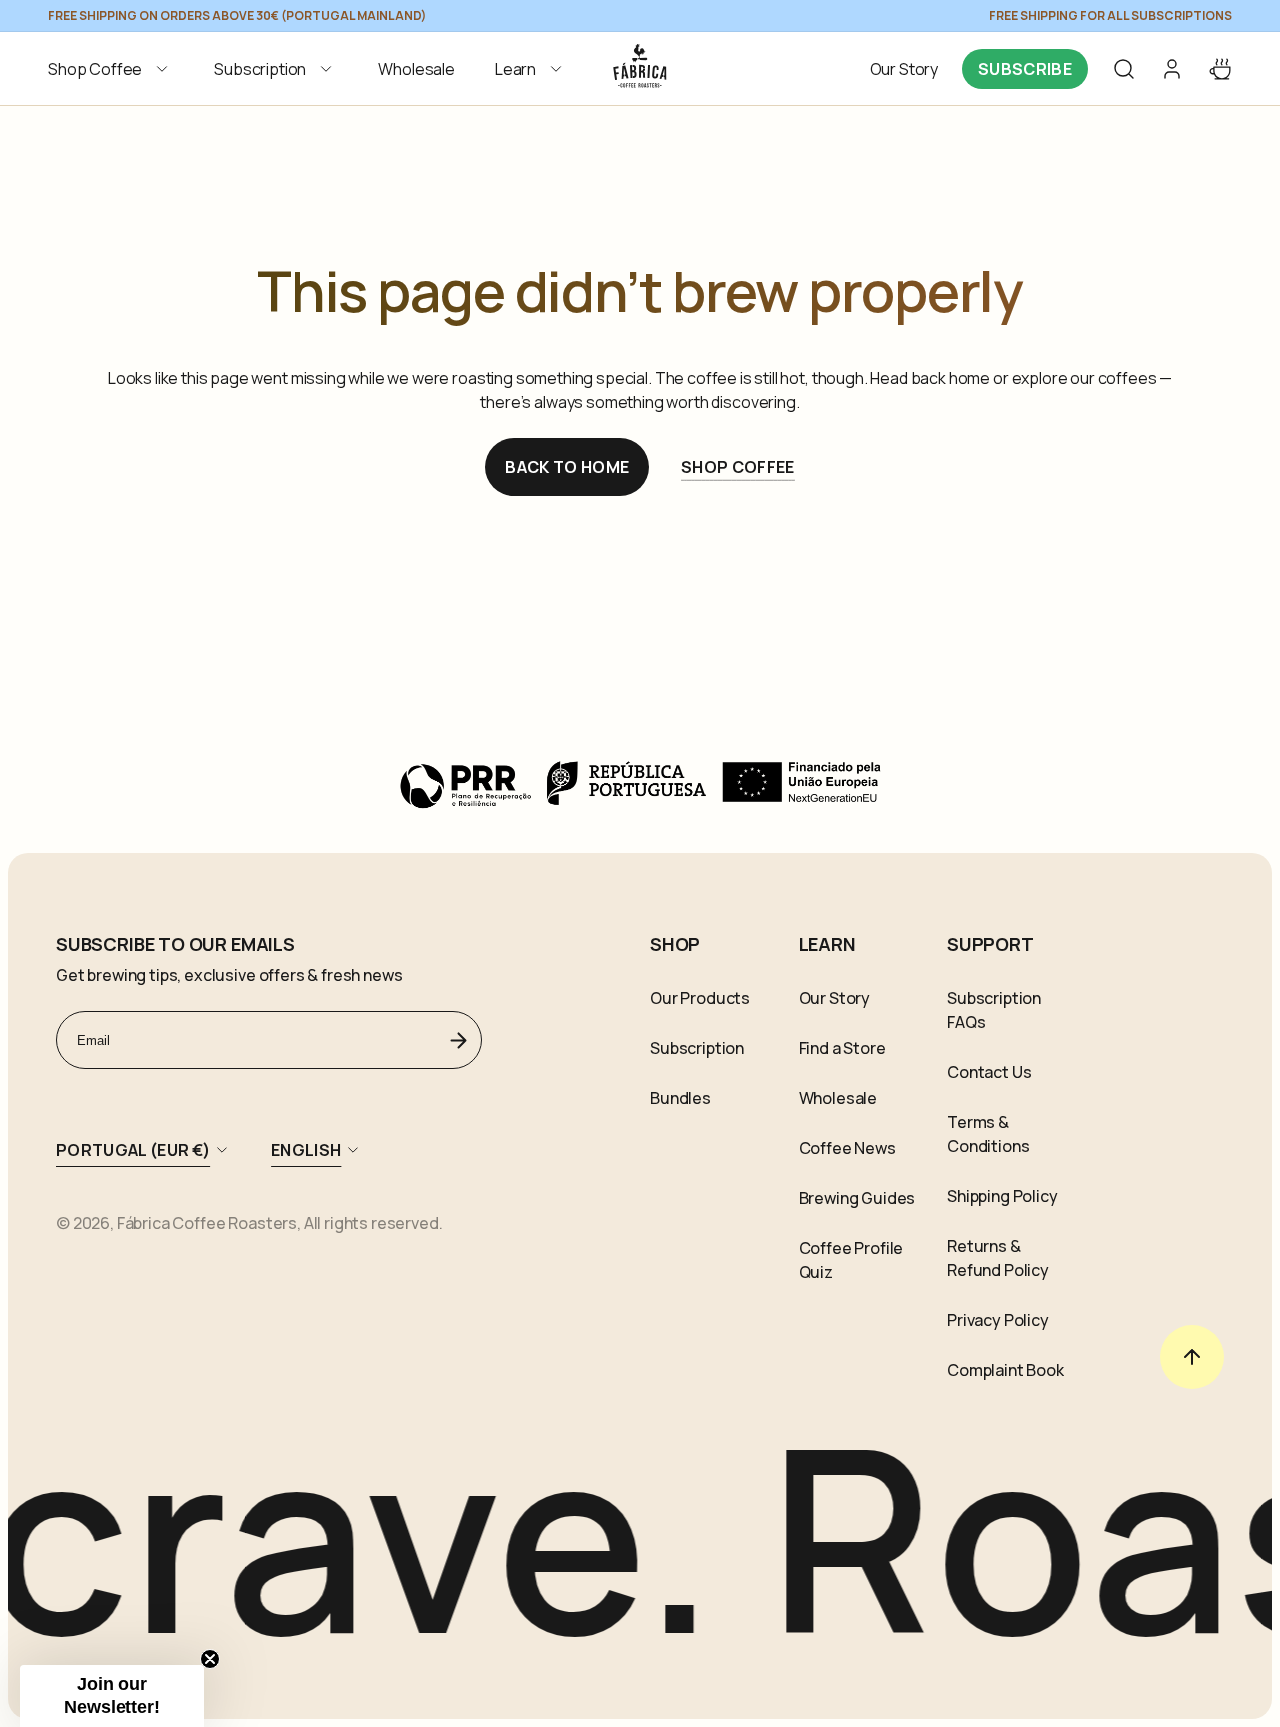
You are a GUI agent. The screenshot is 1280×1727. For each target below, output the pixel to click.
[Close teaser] (210, 1659)
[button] (111, 69)
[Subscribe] (459, 1040)
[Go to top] (1192, 1357)
